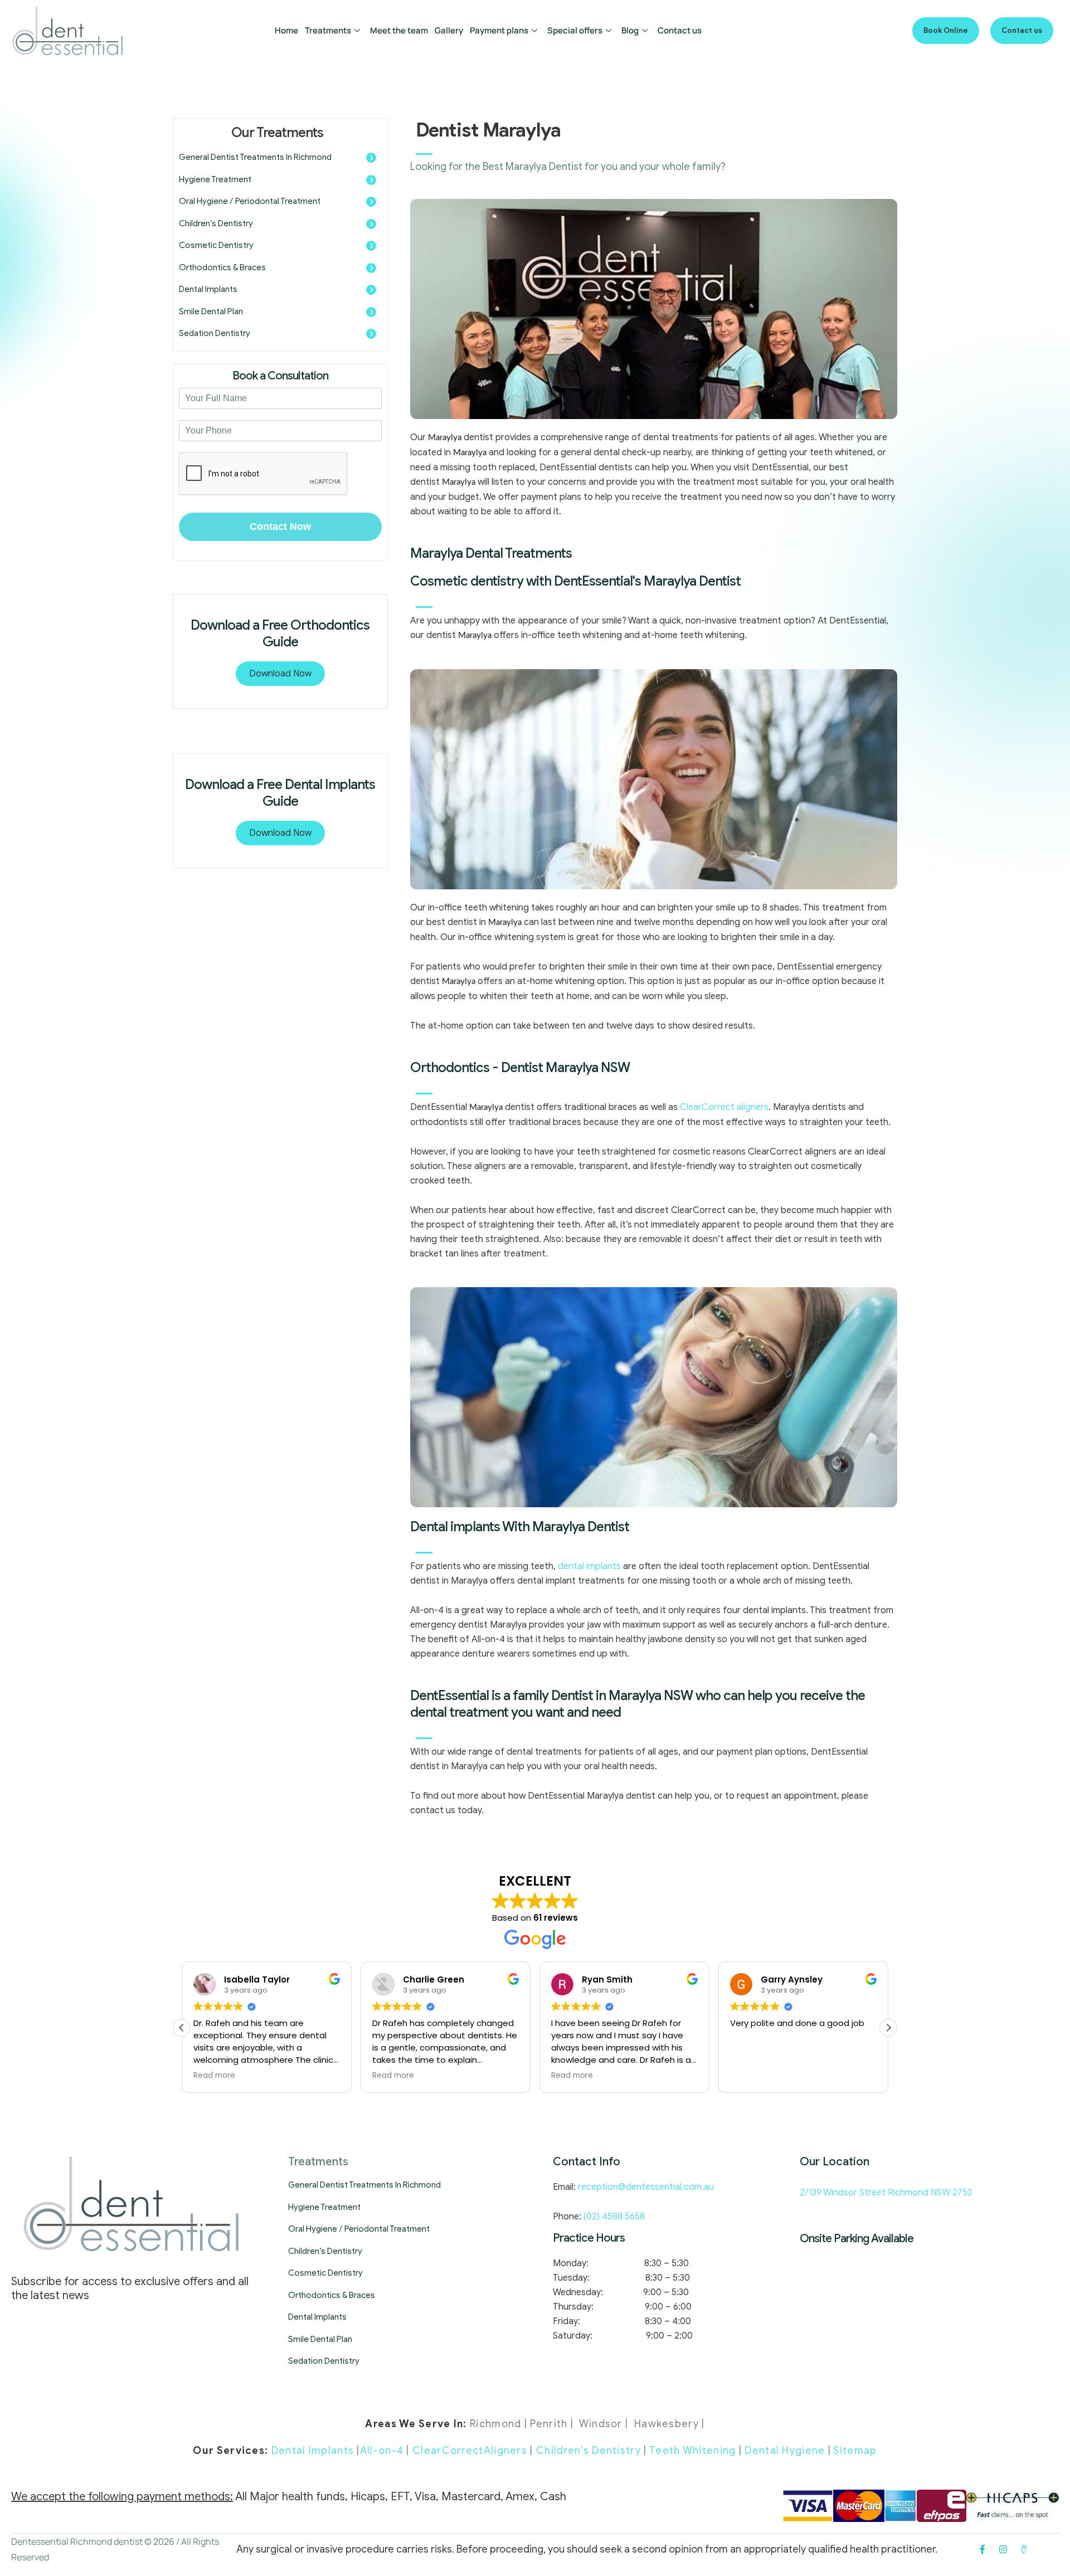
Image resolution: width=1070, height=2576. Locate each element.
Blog (630, 30)
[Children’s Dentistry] (371, 224)
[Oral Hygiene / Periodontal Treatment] (371, 202)
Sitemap (855, 2451)
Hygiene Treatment (215, 179)
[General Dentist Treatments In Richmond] (371, 158)
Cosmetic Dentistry (216, 245)
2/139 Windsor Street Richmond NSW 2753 (886, 2193)
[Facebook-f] (983, 2549)
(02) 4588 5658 (613, 2217)
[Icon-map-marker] (1024, 2549)
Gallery (449, 30)
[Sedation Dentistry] (371, 334)
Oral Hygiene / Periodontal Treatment (250, 201)
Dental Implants (208, 289)
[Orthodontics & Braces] (371, 268)
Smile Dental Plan (211, 311)
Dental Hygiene (785, 2451)
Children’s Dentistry (216, 223)
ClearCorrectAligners (470, 2451)
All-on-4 (382, 2451)
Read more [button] (214, 2076)
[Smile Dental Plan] (371, 312)
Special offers (575, 30)
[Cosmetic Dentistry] (371, 246)
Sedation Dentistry (215, 333)
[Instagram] (1003, 2549)
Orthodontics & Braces (222, 267)
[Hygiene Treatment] (371, 180)
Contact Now (280, 527)
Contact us (680, 30)
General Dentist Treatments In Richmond (255, 157)
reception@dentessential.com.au (646, 2187)
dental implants (589, 1566)
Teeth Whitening (693, 2451)
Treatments (328, 30)
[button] (946, 31)
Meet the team (399, 30)
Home (286, 30)
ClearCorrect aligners (724, 1107)
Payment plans (499, 30)
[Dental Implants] (371, 290)
